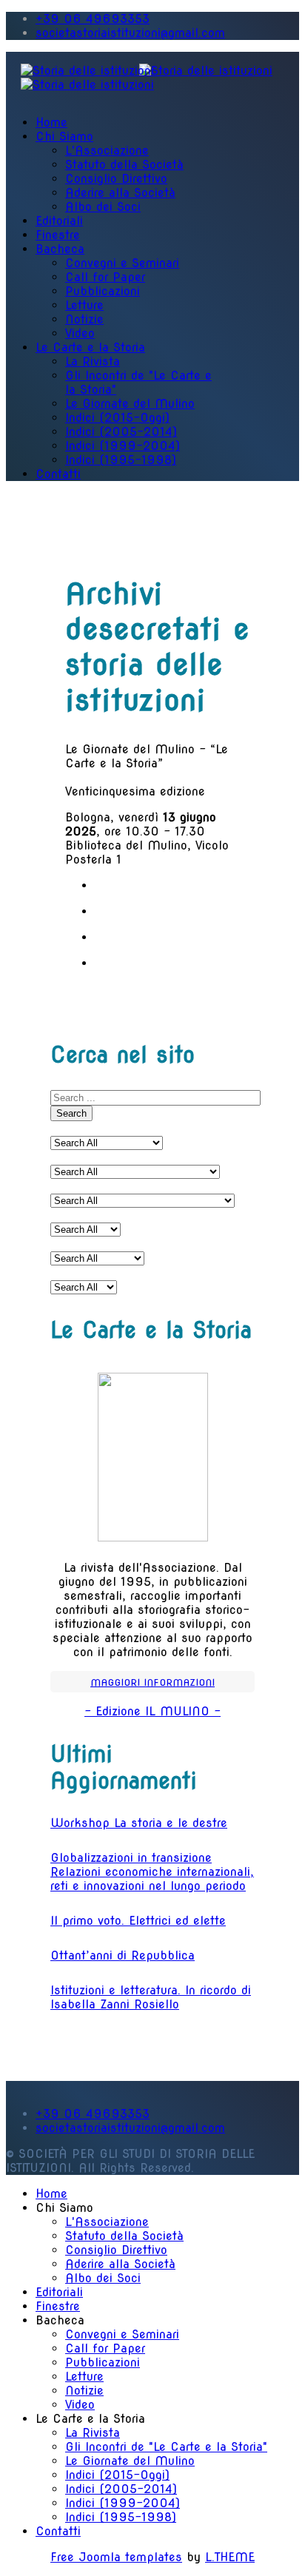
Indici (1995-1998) (121, 460)
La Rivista (93, 361)
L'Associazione (107, 151)
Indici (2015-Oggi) (117, 418)
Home (51, 122)
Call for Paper (105, 277)
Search (71, 1113)
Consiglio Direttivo (116, 179)
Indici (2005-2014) (121, 432)
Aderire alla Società (120, 193)
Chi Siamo (64, 137)
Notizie (84, 319)
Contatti (58, 474)
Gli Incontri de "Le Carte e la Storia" (166, 2447)
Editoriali (59, 221)
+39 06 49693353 (93, 19)
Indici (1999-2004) (123, 446)
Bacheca (60, 249)
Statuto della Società (124, 165)
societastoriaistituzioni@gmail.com (130, 33)
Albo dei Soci (103, 207)
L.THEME (230, 2557)
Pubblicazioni (103, 291)
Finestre (58, 235)
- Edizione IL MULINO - (152, 1711)
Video (80, 333)
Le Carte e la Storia (90, 347)
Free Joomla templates (116, 2557)
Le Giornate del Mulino (130, 404)
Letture (84, 305)
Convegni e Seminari (122, 263)
